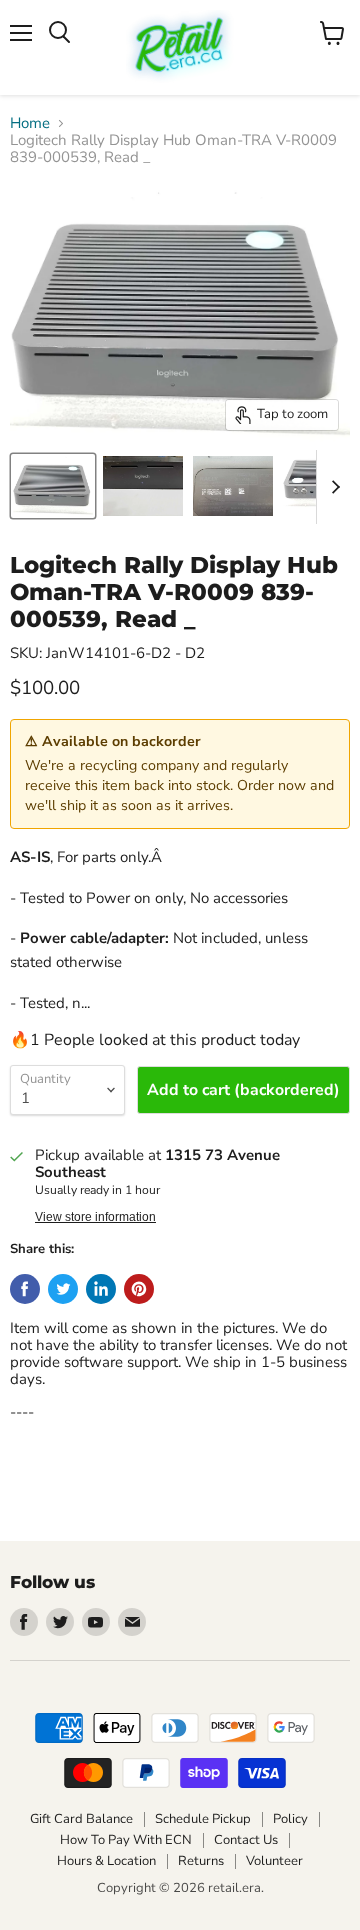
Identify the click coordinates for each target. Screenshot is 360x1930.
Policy (290, 1819)
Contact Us (246, 1840)
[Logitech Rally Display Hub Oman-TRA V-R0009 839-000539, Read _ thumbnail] (53, 486)
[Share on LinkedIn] (101, 1289)
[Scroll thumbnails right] (332, 487)
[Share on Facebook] (25, 1289)
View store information (95, 1217)
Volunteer (274, 1861)
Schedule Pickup (203, 1819)
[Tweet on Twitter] (63, 1289)
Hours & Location (106, 1861)
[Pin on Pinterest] (139, 1289)
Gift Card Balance (81, 1819)
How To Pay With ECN (126, 1840)
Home (30, 123)
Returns (201, 1861)
